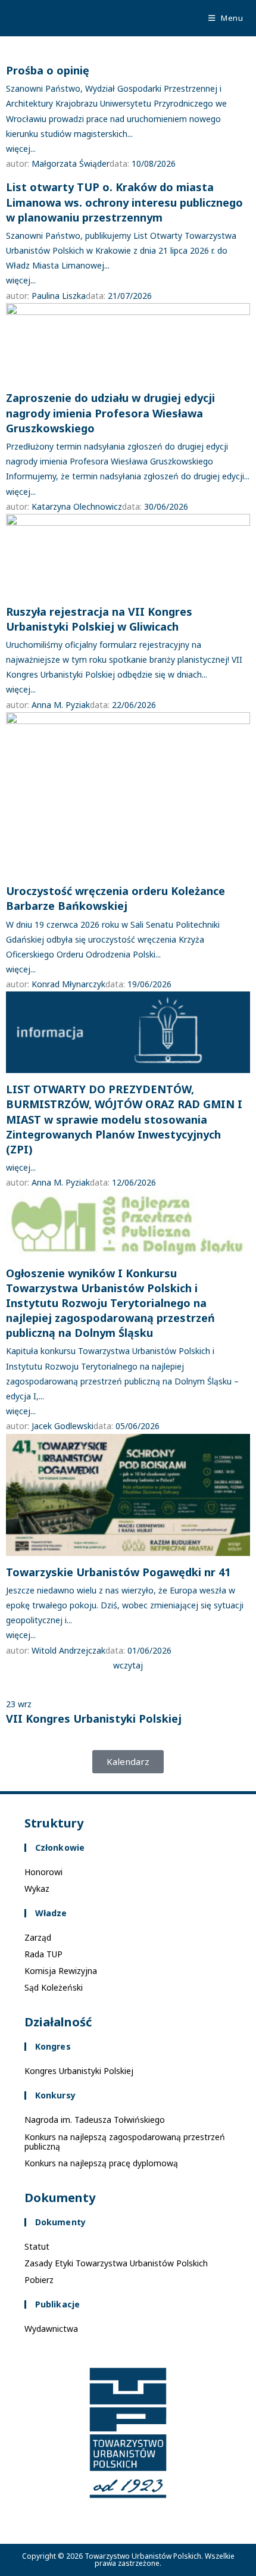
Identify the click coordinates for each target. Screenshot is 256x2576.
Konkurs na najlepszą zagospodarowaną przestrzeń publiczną (125, 2142)
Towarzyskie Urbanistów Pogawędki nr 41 (118, 1572)
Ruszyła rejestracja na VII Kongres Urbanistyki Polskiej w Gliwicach (99, 619)
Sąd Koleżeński (54, 1987)
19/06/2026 (149, 984)
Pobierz (39, 2280)
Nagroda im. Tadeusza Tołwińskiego (95, 2120)
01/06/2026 (149, 1650)
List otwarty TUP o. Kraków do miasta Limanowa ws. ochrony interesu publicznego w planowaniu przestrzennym (124, 202)
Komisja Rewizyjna (61, 1971)
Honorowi (43, 1872)
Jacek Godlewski (63, 1426)
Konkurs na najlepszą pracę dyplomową (101, 2163)
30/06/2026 (166, 506)
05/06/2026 (138, 1426)
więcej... (21, 149)
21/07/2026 (130, 296)
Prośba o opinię (48, 70)
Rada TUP (43, 1954)
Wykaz (37, 1889)
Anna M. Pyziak (61, 705)
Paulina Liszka (59, 296)
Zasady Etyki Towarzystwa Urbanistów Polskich (116, 2263)
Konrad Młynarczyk (68, 984)
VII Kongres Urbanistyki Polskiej (94, 1719)
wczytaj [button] (128, 1665)
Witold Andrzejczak (68, 1650)
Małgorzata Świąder (71, 163)
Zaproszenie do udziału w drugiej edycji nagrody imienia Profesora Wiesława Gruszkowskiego (110, 413)
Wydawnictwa (51, 2329)
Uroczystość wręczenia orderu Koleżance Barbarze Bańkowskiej (115, 898)
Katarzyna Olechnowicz (77, 506)
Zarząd (38, 1937)
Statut (37, 2246)
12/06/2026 (134, 1182)
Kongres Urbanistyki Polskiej (79, 2071)
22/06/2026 (134, 705)
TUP (27, 18)
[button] (128, 1762)
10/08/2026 (154, 163)
